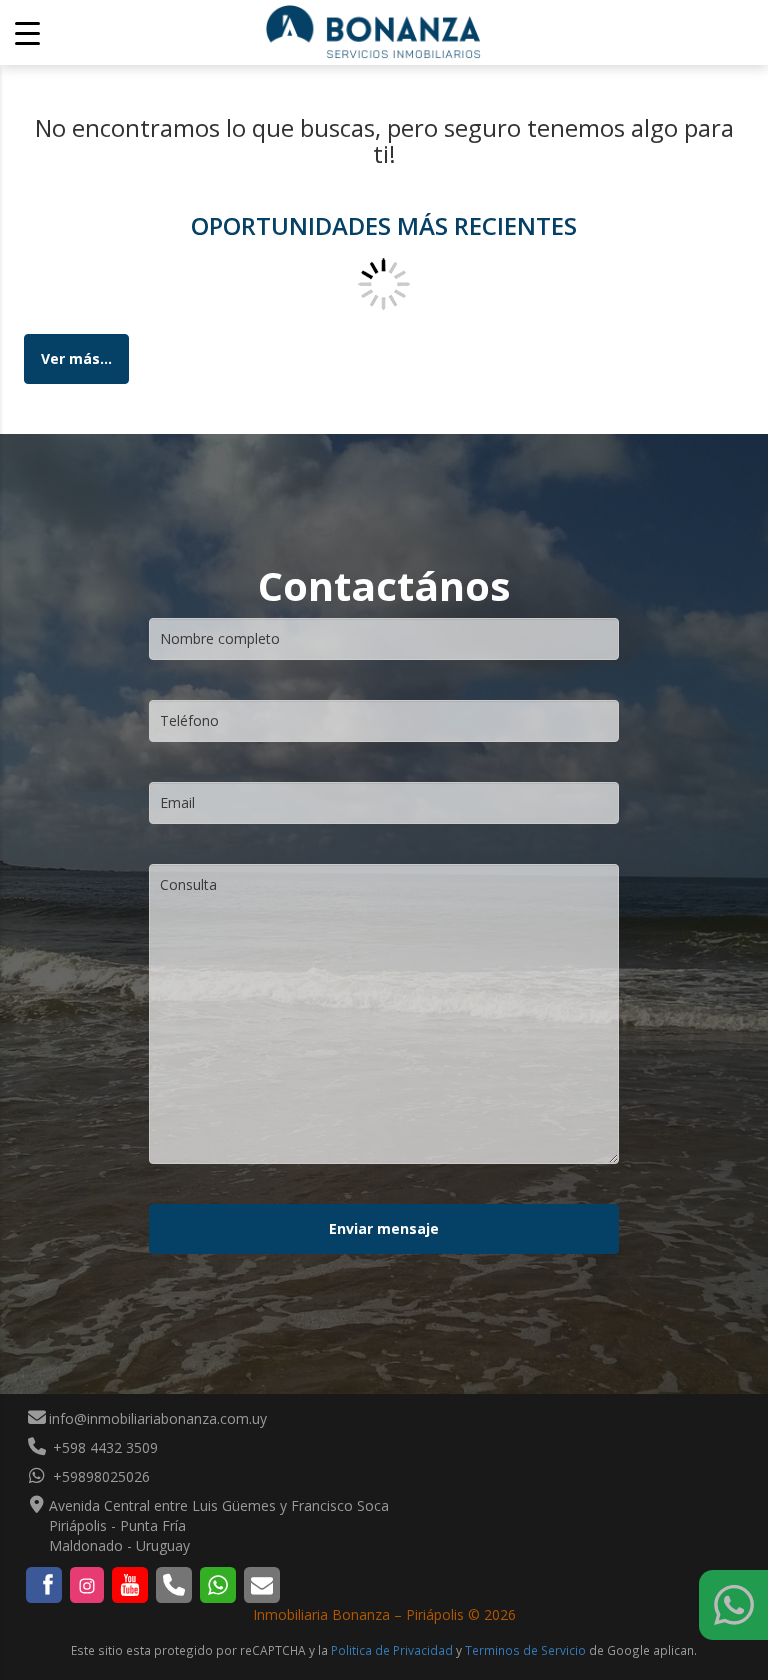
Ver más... (76, 358)
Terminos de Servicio (525, 1650)
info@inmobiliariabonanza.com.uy (158, 1418)
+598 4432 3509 (103, 1447)
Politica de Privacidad (392, 1650)
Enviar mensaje (384, 1228)
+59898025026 (99, 1476)
